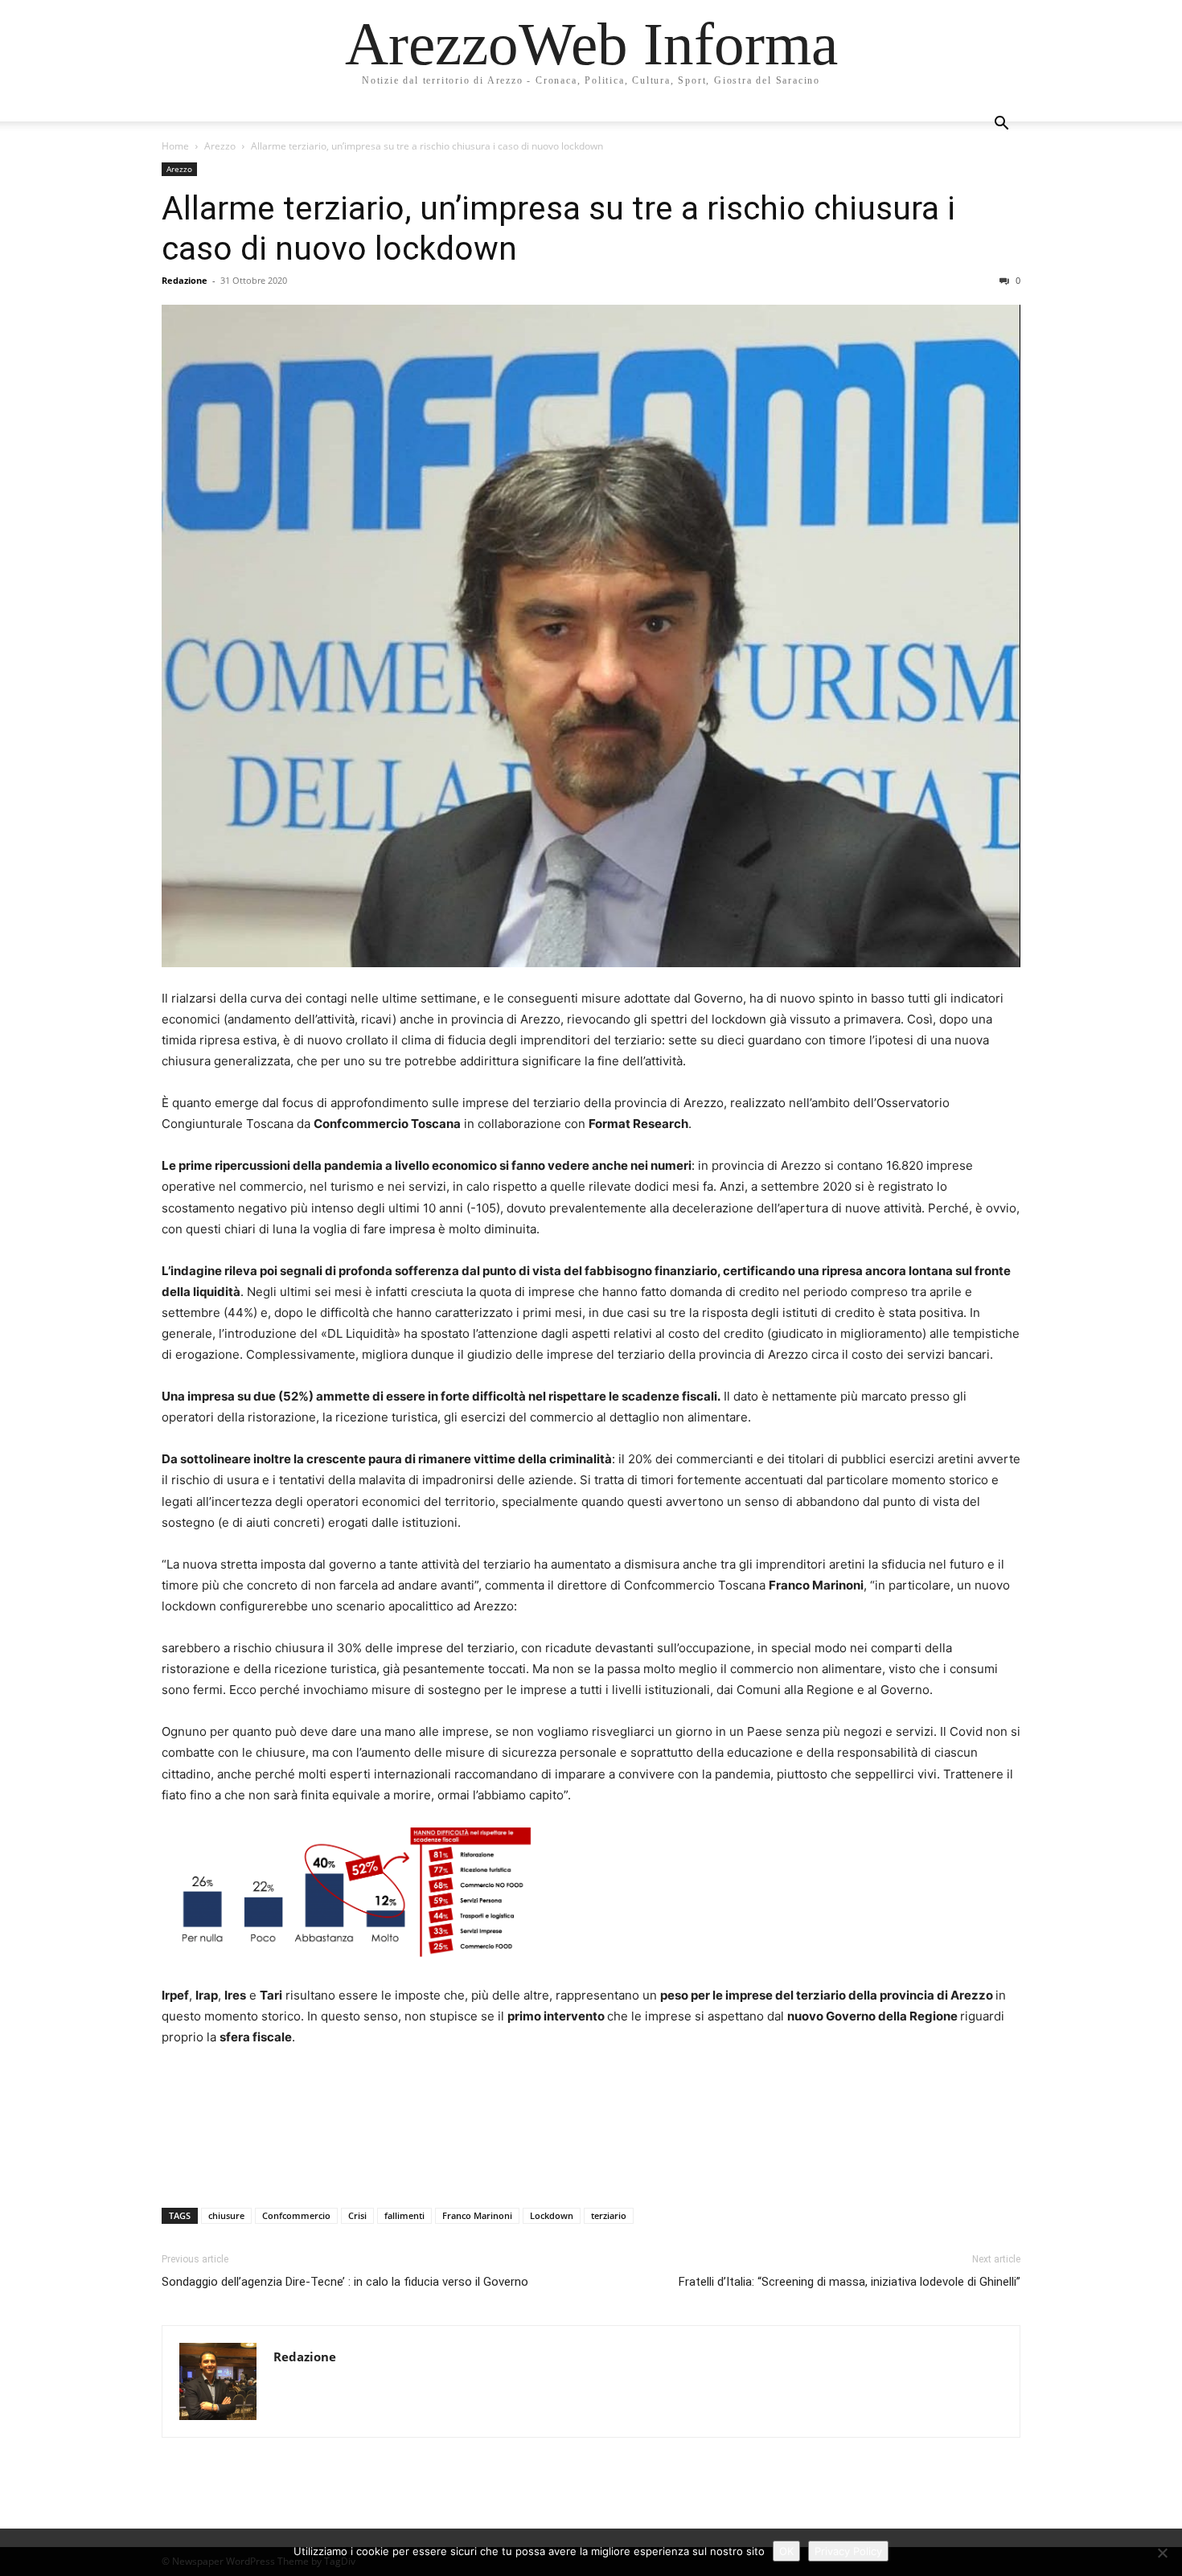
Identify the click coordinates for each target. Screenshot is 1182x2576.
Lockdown (552, 2215)
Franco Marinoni (477, 2215)
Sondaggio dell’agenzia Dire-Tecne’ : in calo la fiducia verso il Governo (345, 2282)
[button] (1001, 125)
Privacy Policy (848, 2551)
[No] (1162, 2553)
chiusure (226, 2215)
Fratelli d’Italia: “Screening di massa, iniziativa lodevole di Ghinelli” (850, 2282)
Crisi (357, 2215)
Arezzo (220, 146)
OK (786, 2551)
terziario (609, 2215)
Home (175, 146)
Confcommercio (296, 2215)
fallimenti (404, 2215)
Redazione (185, 280)
